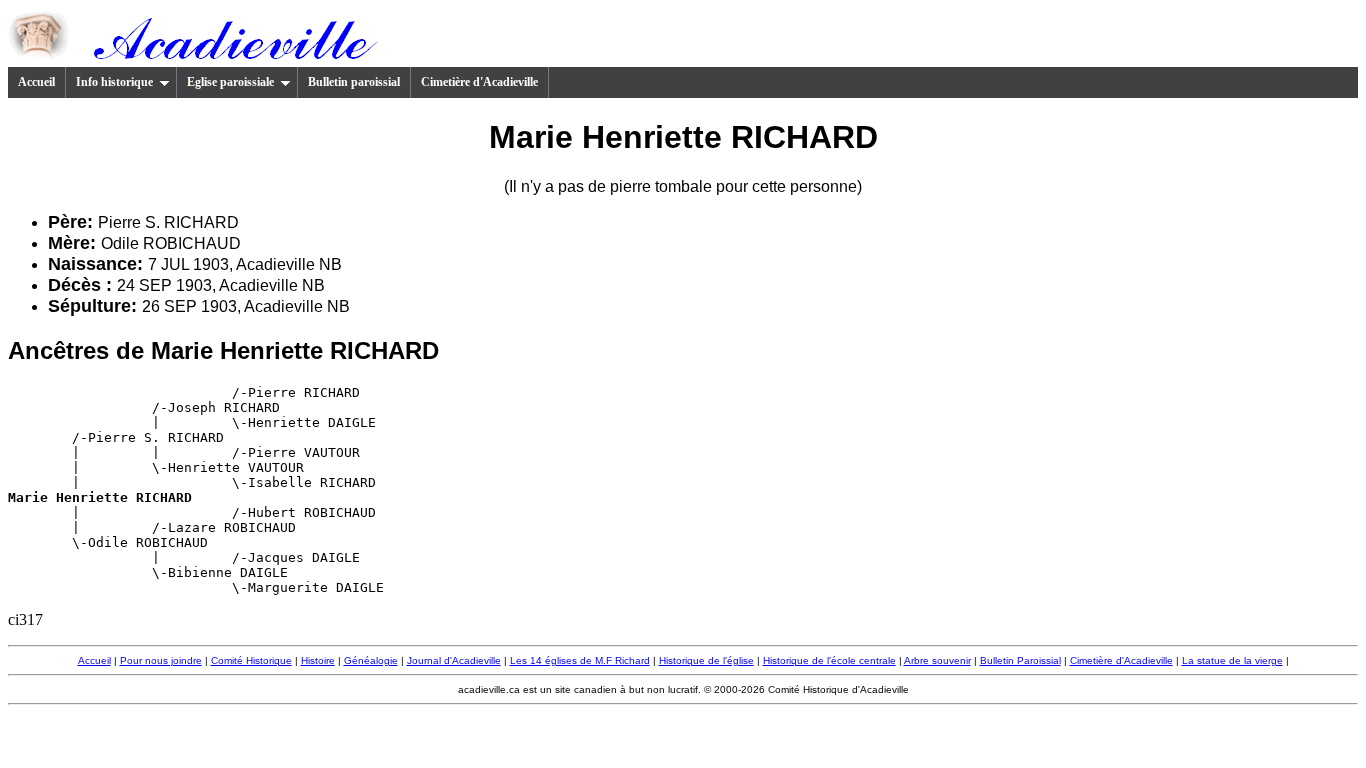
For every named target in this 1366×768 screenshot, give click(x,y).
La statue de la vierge (1232, 660)
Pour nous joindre (161, 660)
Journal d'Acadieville (454, 660)
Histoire (318, 660)
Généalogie (371, 660)
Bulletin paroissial (354, 82)
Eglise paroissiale (230, 82)
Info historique (114, 82)
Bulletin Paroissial (1020, 660)
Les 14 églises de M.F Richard (580, 660)
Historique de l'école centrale (829, 660)
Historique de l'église (706, 660)
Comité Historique (251, 660)
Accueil (36, 82)
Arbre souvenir (937, 660)
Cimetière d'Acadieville (479, 82)
